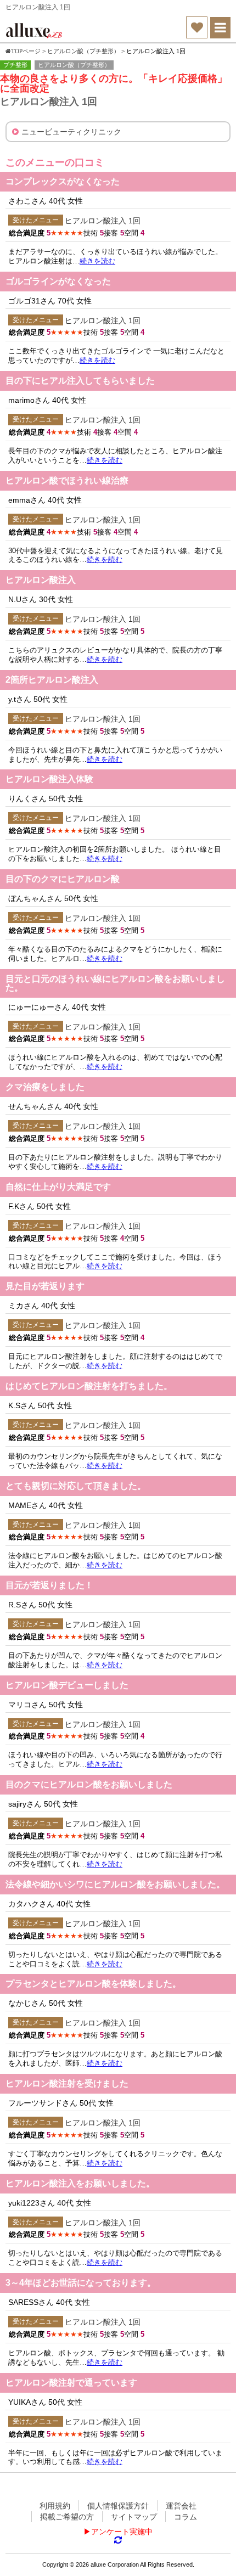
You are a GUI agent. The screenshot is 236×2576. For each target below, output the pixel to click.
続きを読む (97, 261)
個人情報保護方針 (118, 2506)
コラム (186, 2517)
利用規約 (55, 2506)
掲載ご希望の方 (67, 2517)
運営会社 (181, 2506)
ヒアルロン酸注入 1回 (103, 221)
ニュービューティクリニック (71, 132)
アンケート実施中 (122, 2532)
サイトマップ (134, 2517)
